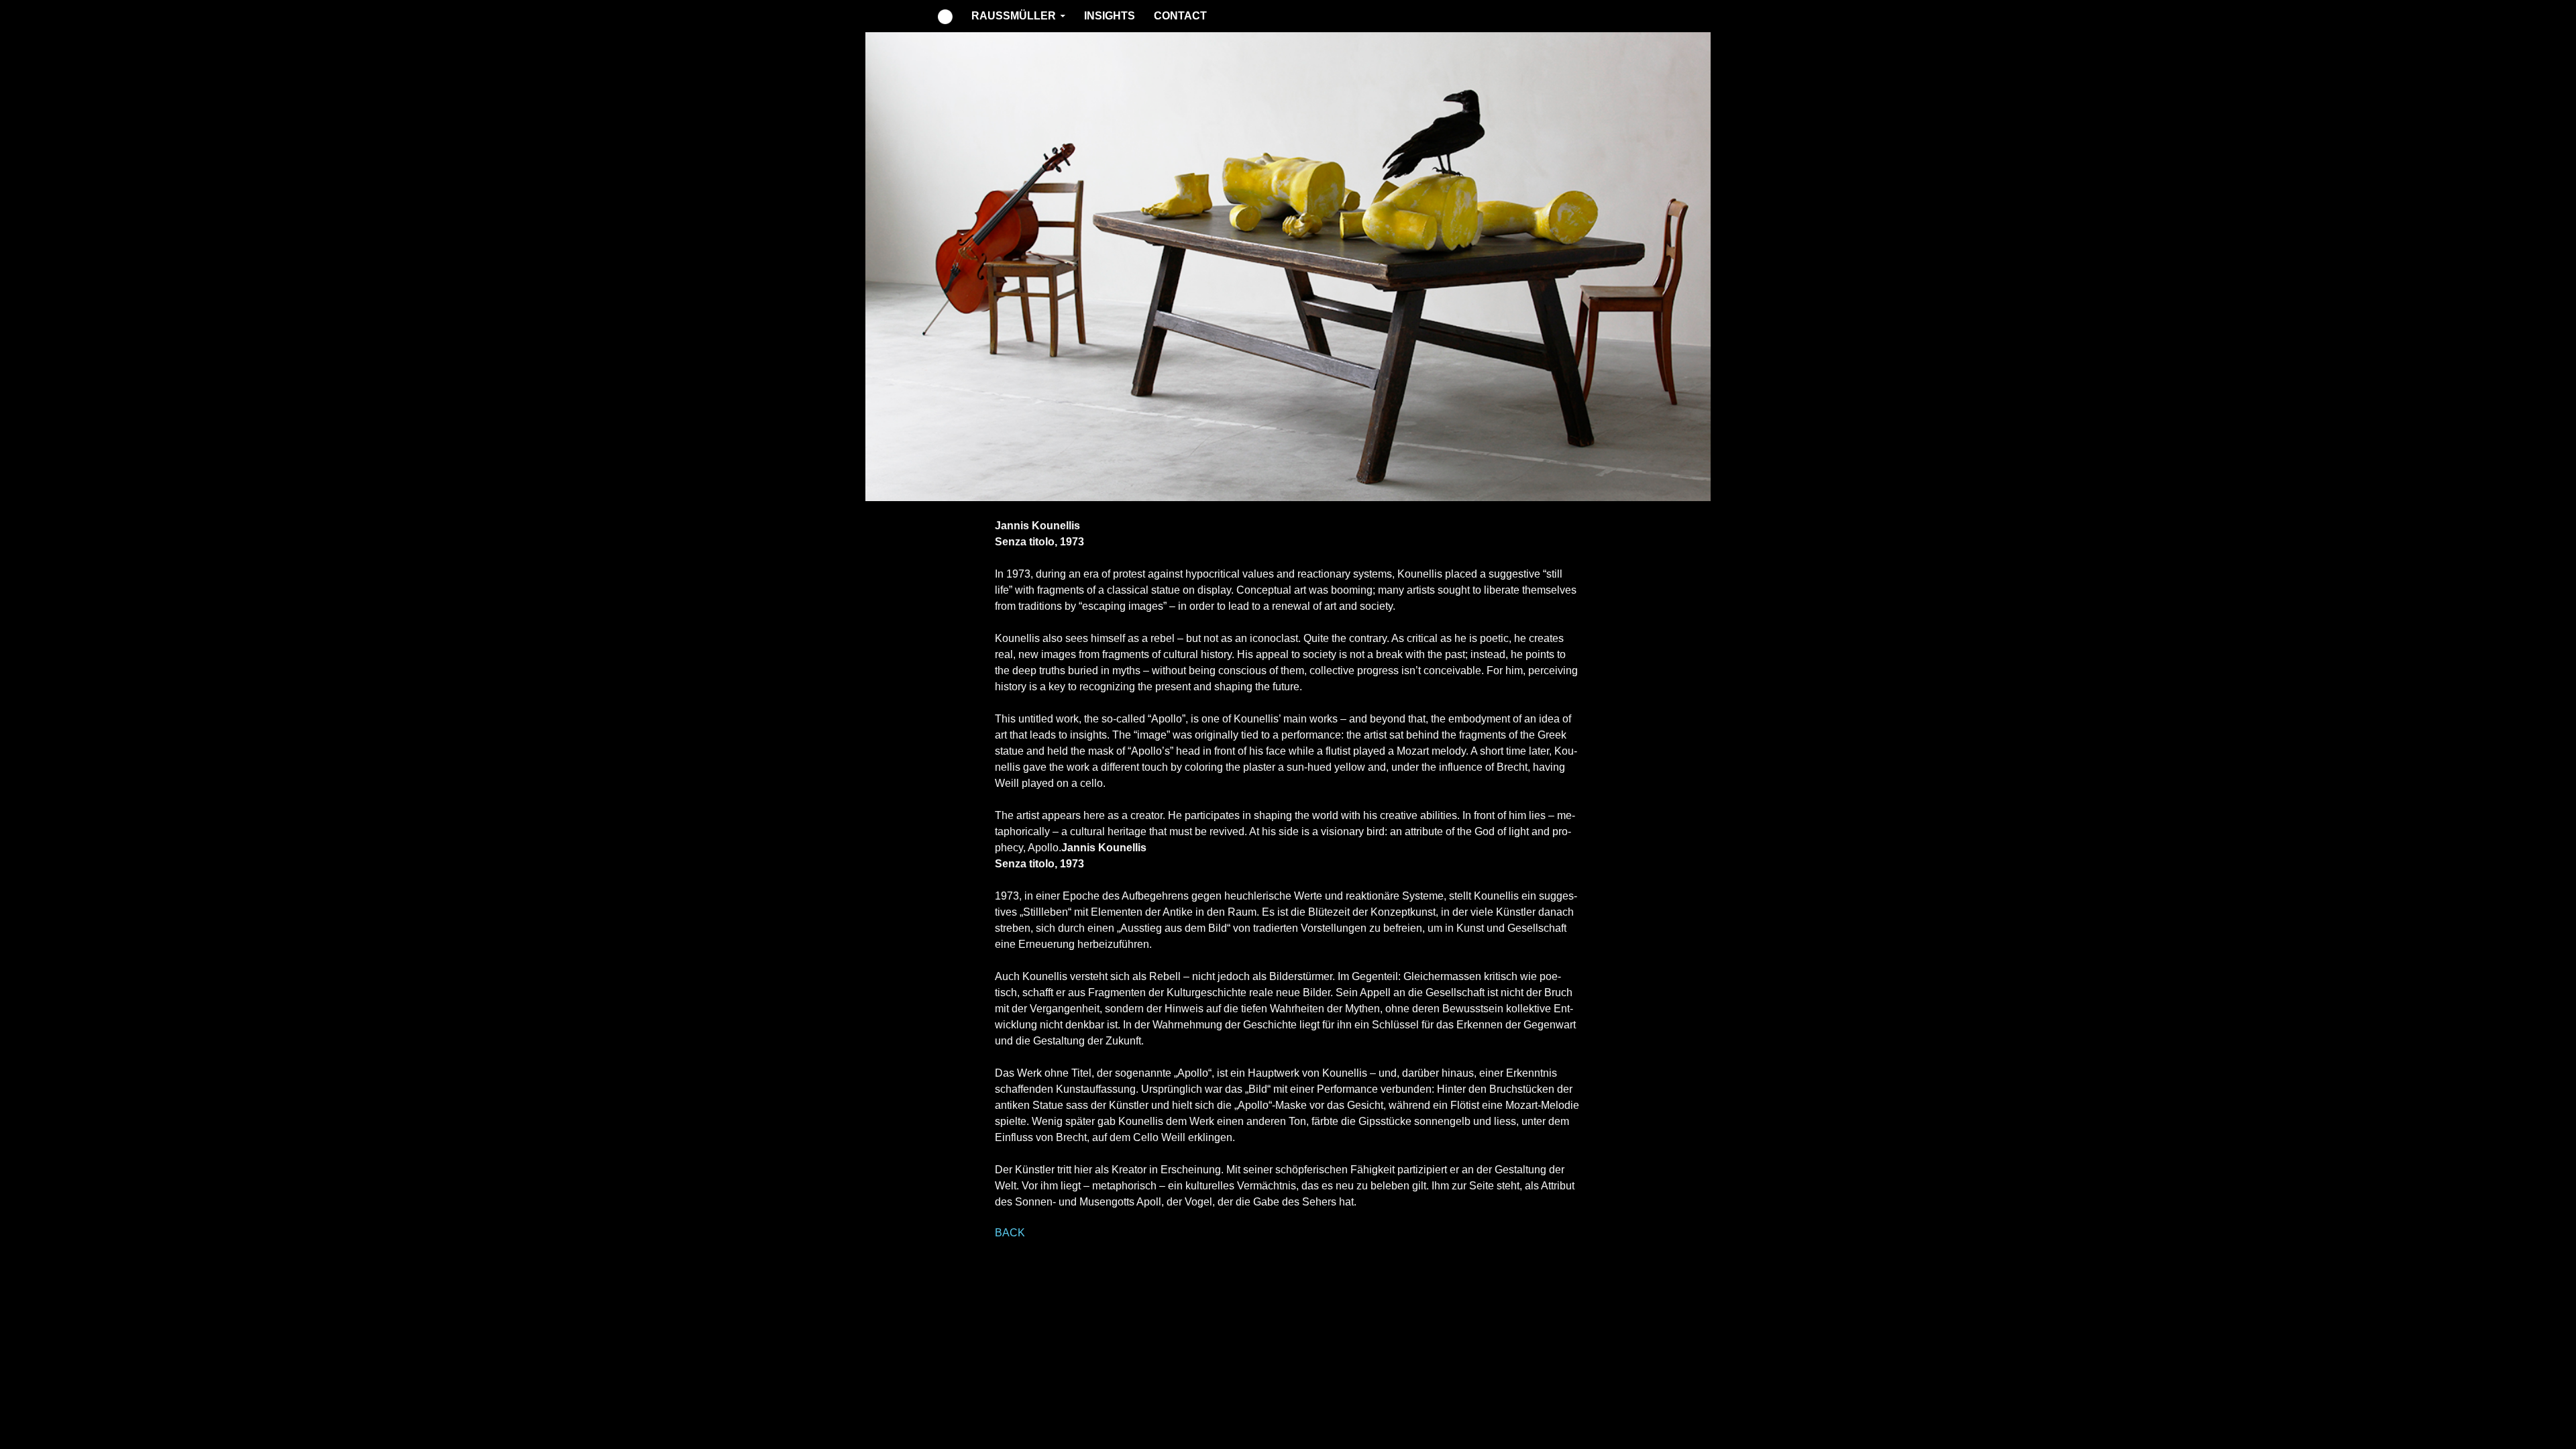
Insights (1110, 16)
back (1010, 1233)
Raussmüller (1014, 16)
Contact (1180, 16)
